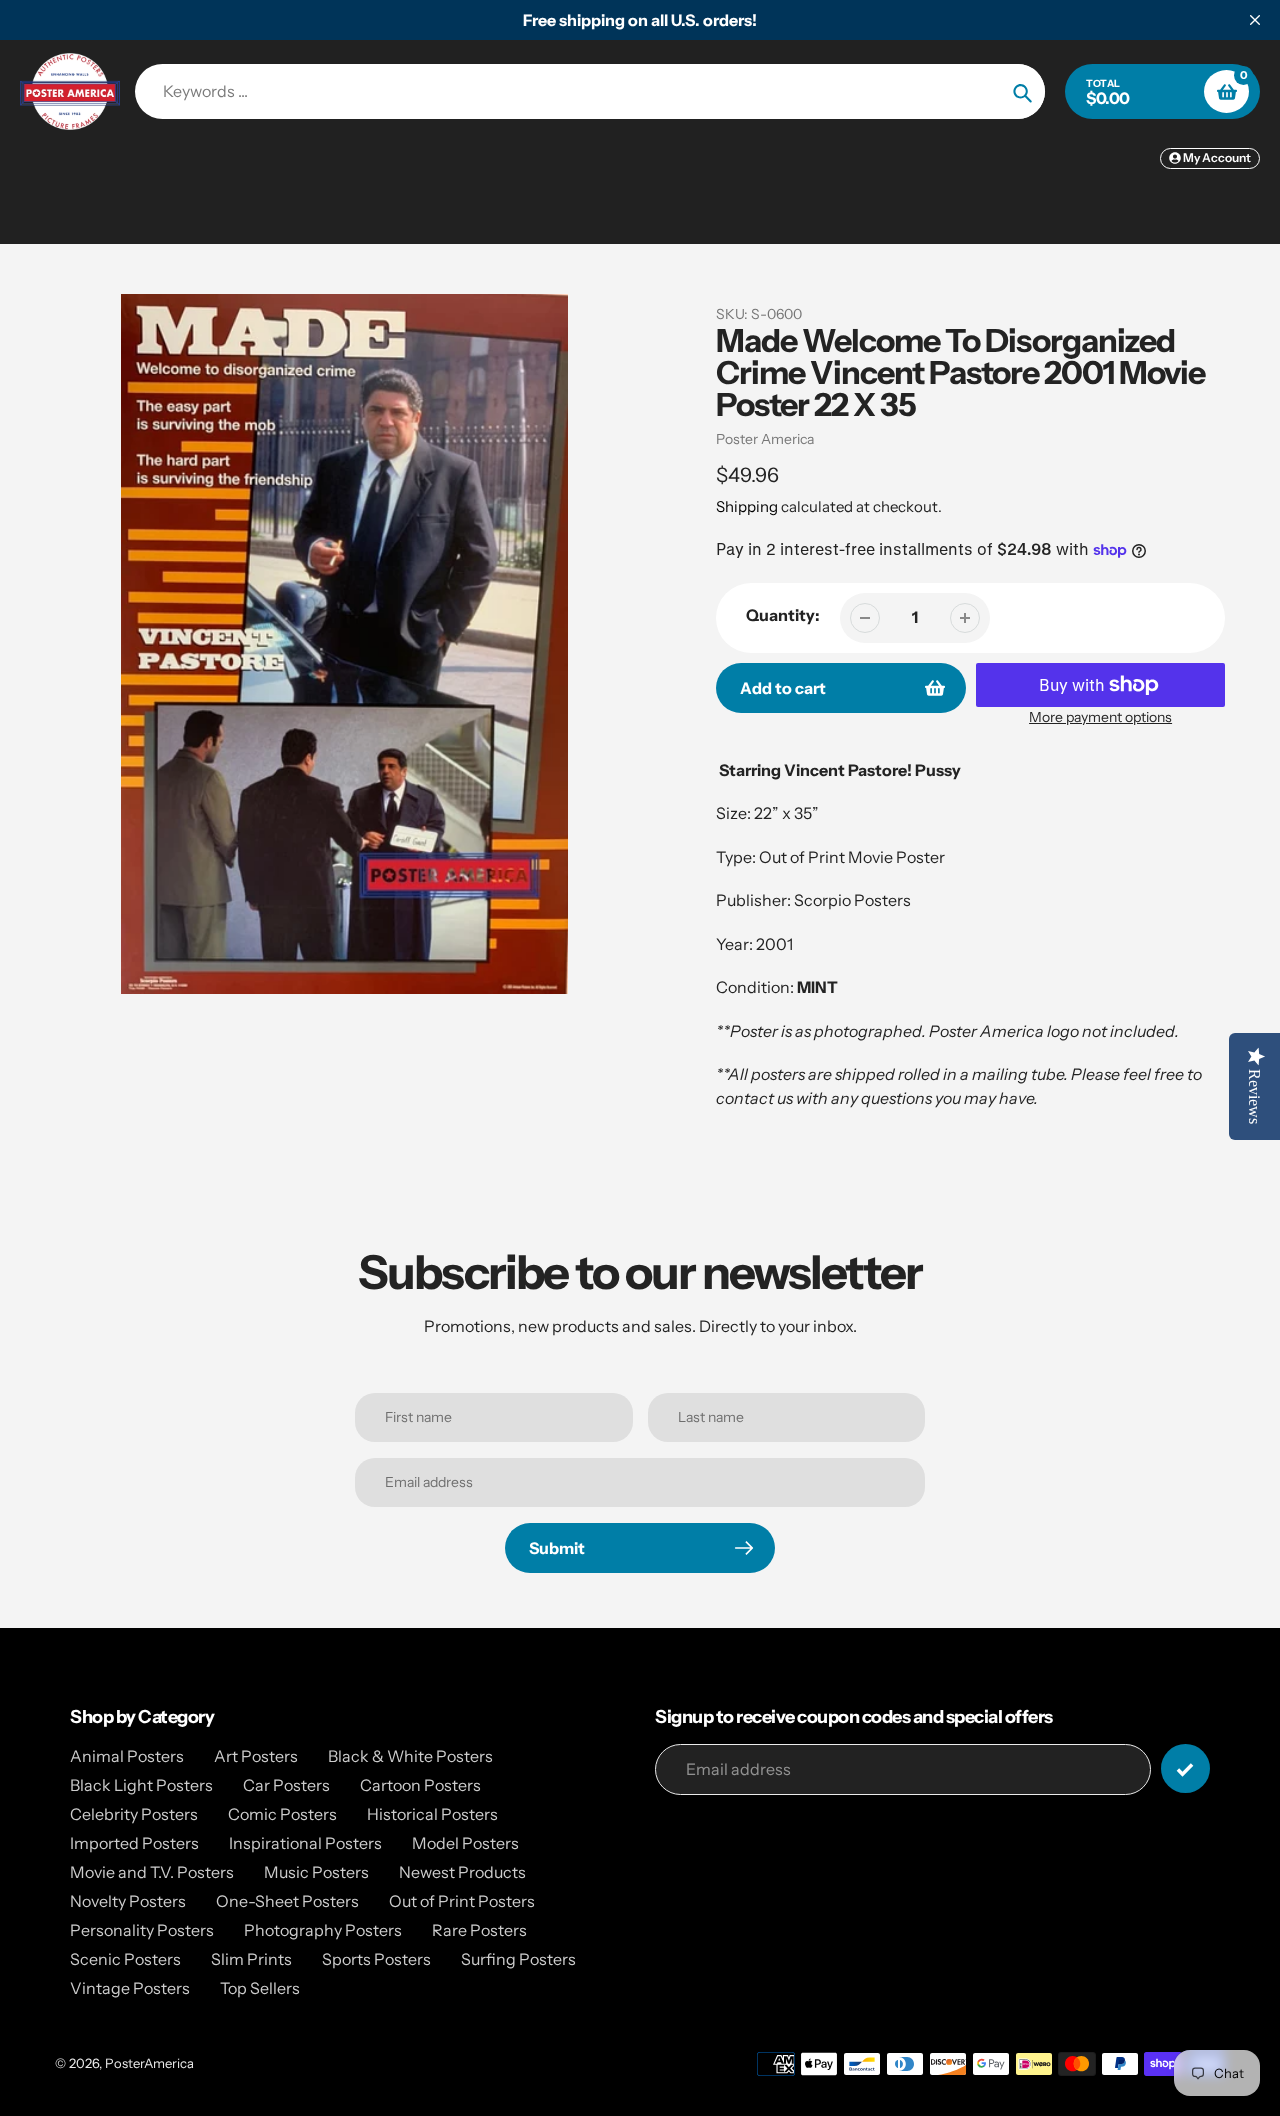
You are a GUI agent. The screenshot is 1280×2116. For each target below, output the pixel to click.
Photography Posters (323, 1930)
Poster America (765, 439)
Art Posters (256, 1756)
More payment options (1100, 717)
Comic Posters (282, 1814)
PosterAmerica (149, 2063)
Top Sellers (260, 1988)
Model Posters (465, 1843)
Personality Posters (142, 1930)
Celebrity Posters (134, 1814)
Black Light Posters (141, 1785)
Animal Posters (127, 1756)
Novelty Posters (128, 1901)
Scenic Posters (125, 1959)
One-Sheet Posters (287, 1901)
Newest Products (462, 1872)
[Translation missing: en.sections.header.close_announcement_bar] (1255, 20)
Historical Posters (432, 1814)
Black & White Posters (410, 1756)
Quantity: (783, 615)
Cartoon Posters (420, 1785)
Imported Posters (134, 1843)
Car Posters (286, 1785)
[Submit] (1185, 1768)
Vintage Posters (130, 1988)
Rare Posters (479, 1930)
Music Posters (316, 1872)
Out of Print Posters (462, 1901)
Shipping (747, 506)
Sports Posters (376, 1959)
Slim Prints (251, 1959)
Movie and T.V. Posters (152, 1872)
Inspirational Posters (305, 1843)
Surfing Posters (518, 1959)
